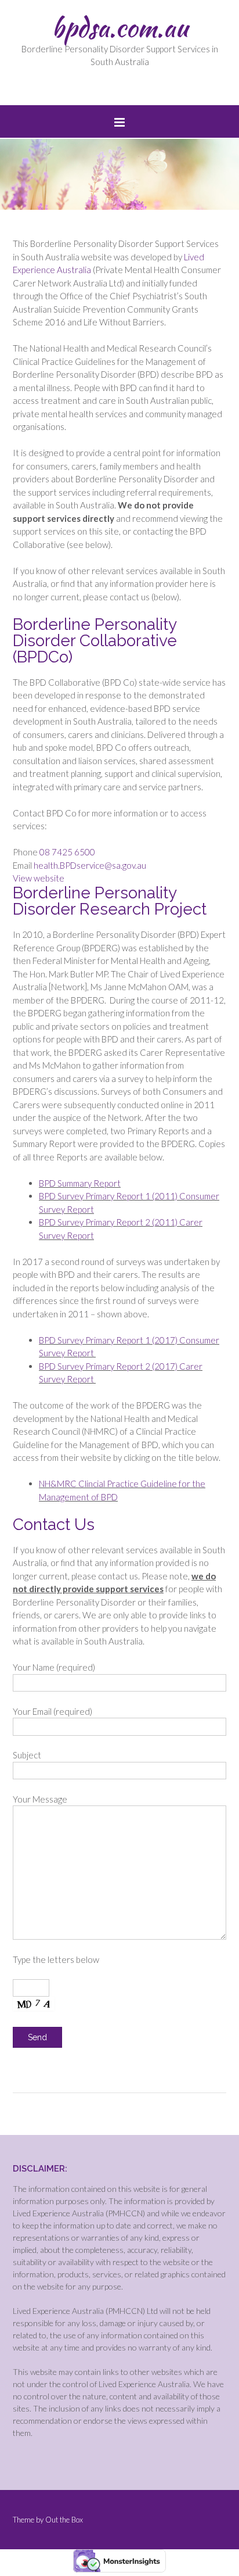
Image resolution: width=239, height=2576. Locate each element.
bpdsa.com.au (120, 27)
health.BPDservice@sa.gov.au (90, 865)
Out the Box (64, 2520)
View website (39, 878)
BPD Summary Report (80, 1183)
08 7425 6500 (67, 852)
